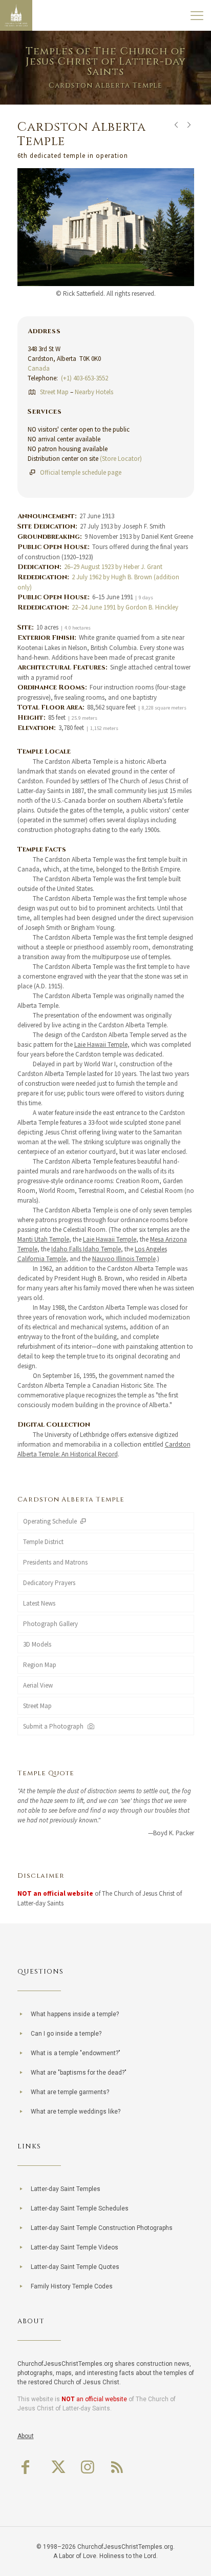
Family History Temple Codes (72, 2286)
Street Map (54, 392)
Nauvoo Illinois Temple (124, 1259)
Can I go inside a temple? (66, 2034)
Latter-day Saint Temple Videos (75, 2247)
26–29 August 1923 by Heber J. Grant (113, 567)
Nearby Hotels (94, 392)
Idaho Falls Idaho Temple (86, 1249)
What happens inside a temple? (75, 2014)
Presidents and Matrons (55, 1562)
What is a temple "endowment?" (76, 2053)
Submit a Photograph (55, 1726)
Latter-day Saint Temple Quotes (75, 2267)
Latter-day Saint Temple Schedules (80, 2208)
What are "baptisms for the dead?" (79, 2073)
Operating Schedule (51, 1521)
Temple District (43, 1542)
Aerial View (38, 1685)
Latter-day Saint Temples (66, 2189)
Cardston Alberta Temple (71, 1499)
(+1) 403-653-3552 (85, 378)
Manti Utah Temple (43, 1239)
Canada (39, 368)
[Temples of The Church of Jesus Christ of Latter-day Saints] (16, 15)
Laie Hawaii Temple (101, 1044)
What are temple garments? (70, 2092)
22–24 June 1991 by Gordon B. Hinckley (125, 607)
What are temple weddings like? (76, 2112)
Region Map (40, 1665)
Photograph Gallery (50, 1624)
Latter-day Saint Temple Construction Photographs (102, 2228)
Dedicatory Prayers (49, 1583)
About (26, 2436)
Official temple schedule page (81, 472)
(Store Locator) (121, 459)
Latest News (39, 1603)
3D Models (37, 1644)
